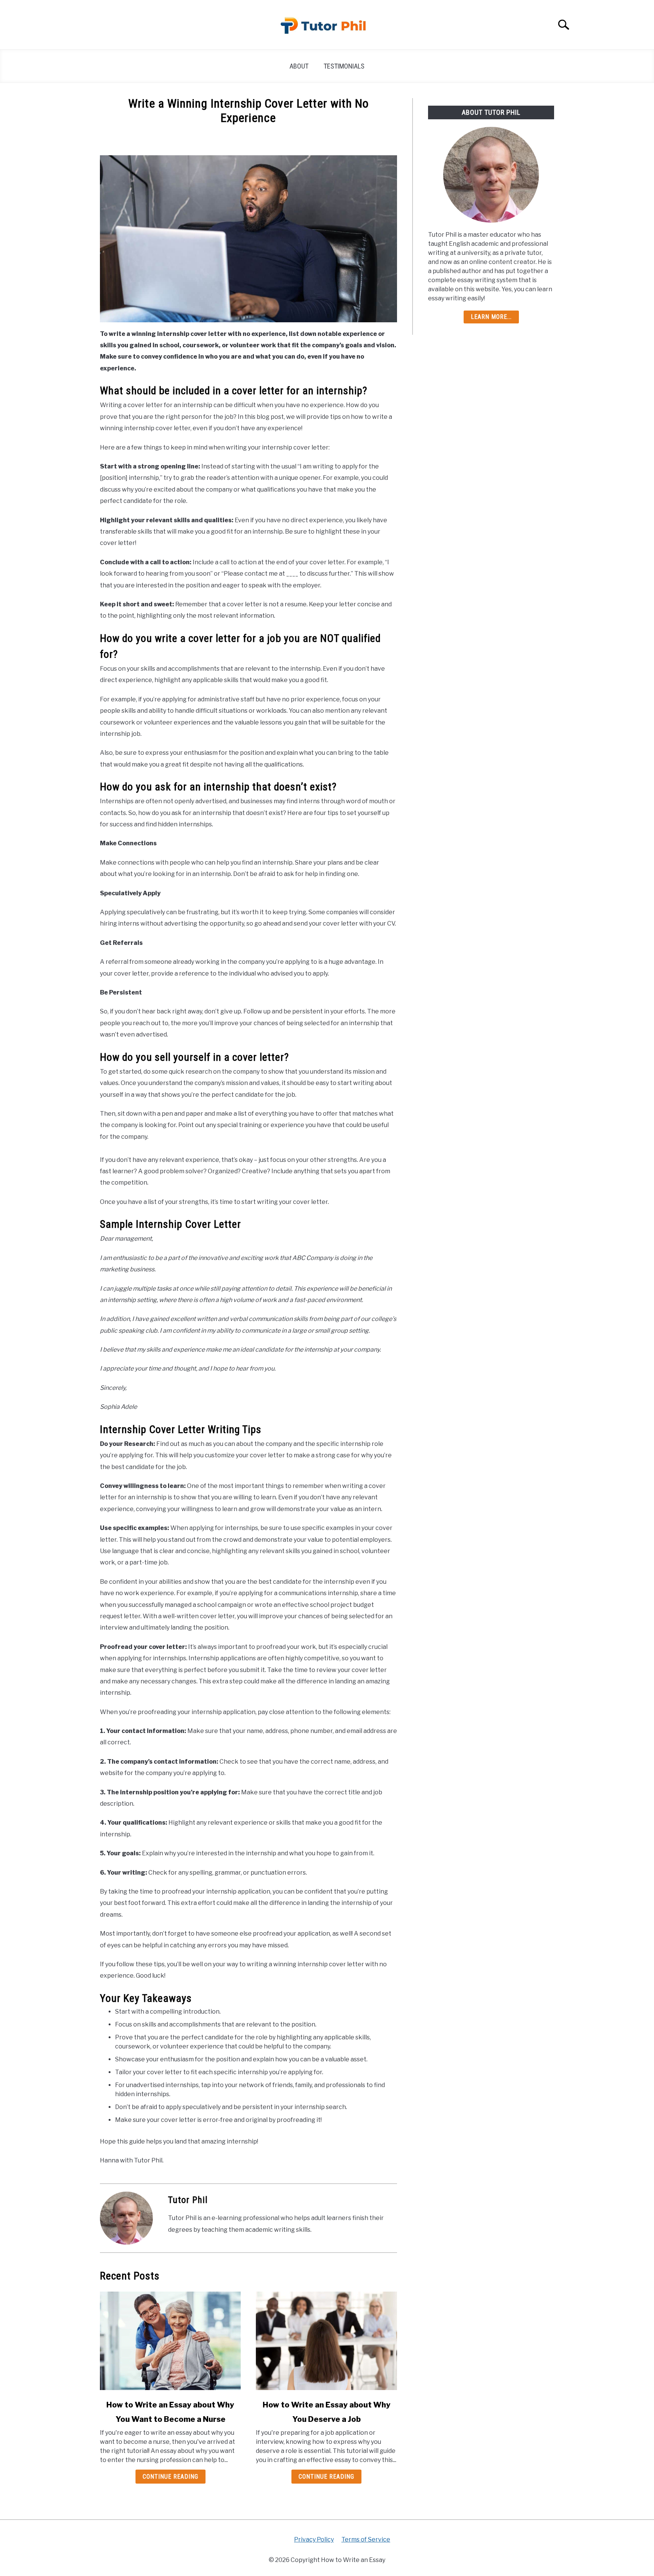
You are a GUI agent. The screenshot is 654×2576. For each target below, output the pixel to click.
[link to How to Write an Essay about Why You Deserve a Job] (326, 2341)
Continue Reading (171, 2477)
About (299, 66)
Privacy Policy (314, 2539)
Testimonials (344, 66)
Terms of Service (366, 2539)
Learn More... (491, 317)
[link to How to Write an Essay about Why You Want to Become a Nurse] (170, 2341)
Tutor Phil (188, 2200)
